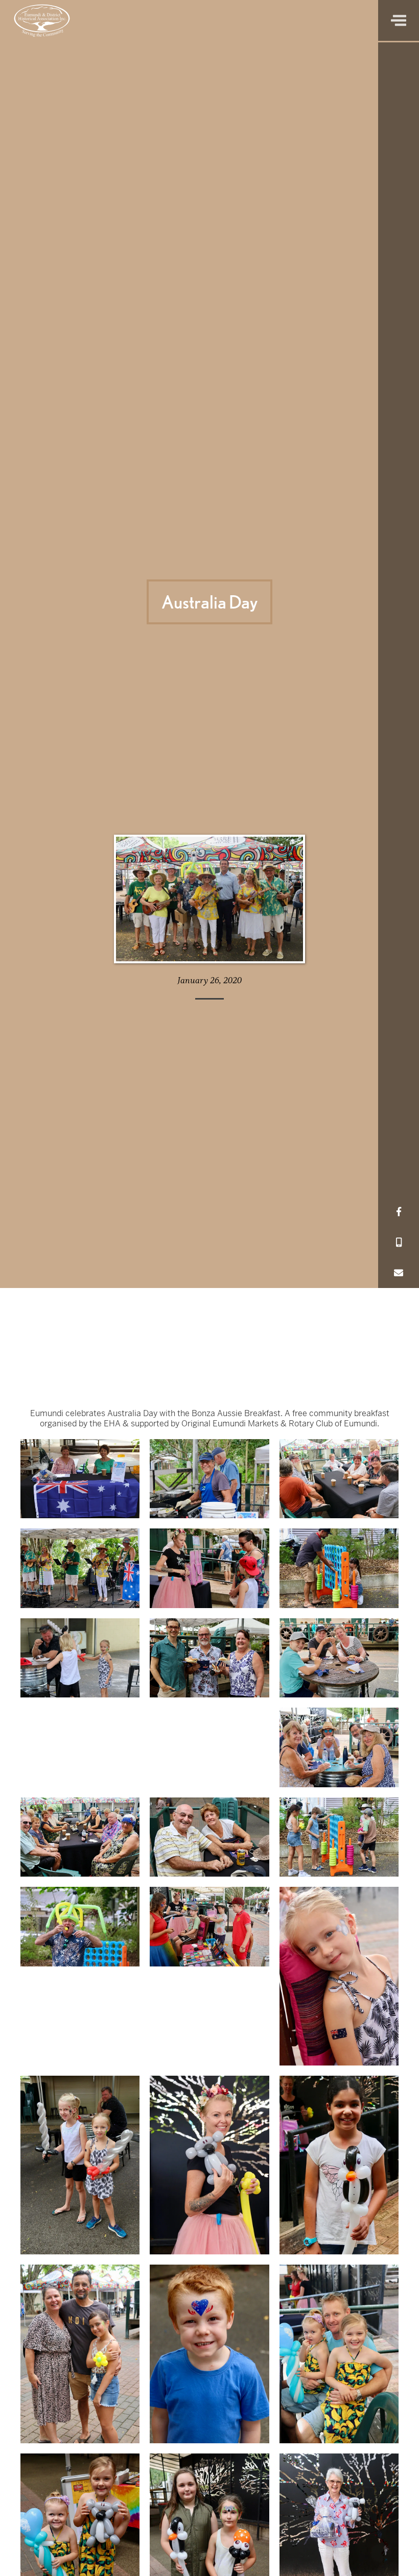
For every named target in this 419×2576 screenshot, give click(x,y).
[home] (42, 20)
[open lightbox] (80, 1479)
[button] (399, 20)
